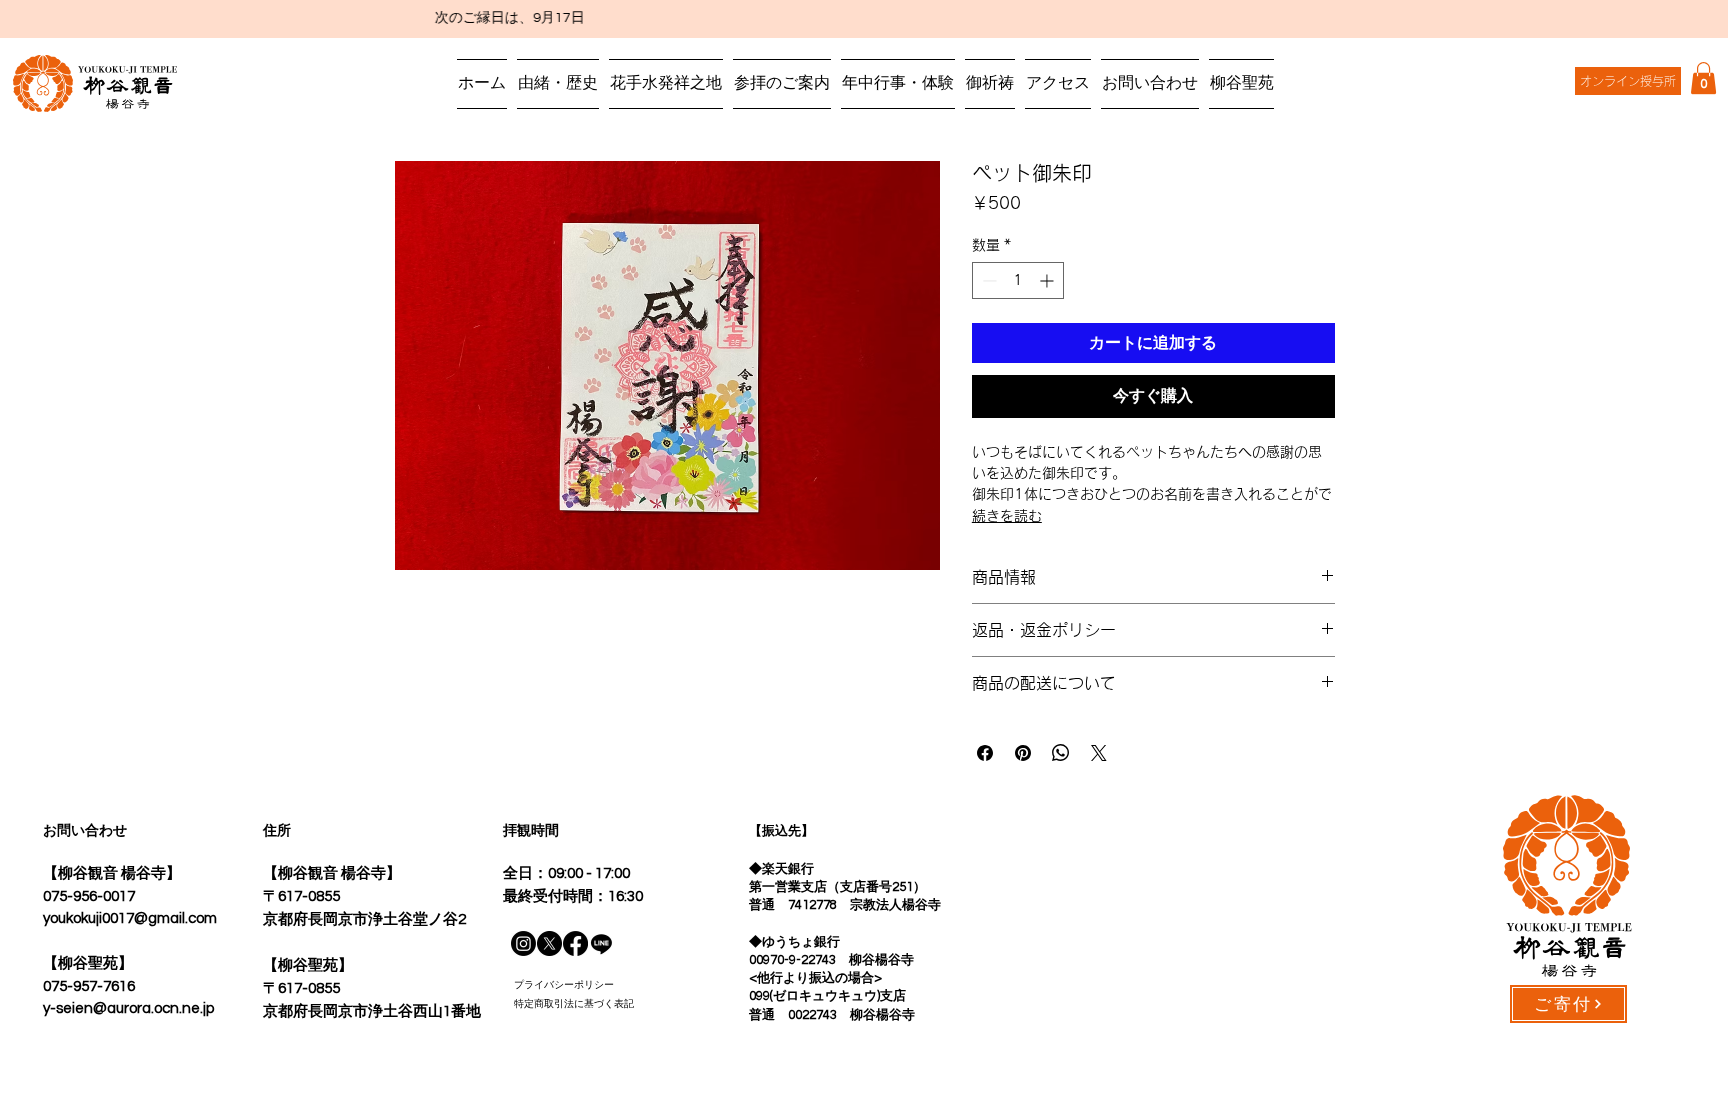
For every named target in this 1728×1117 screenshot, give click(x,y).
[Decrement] (987, 280)
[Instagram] (523, 943)
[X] (549, 943)
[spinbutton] (1018, 280)
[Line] (601, 943)
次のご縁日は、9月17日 (471, 18)
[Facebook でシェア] (985, 753)
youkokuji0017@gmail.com (130, 918)
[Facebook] (575, 943)
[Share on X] (1099, 753)
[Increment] (1048, 280)
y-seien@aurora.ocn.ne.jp (128, 1008)
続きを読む (1007, 516)
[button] (1703, 78)
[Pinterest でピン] (1023, 753)
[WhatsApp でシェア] (1061, 753)
